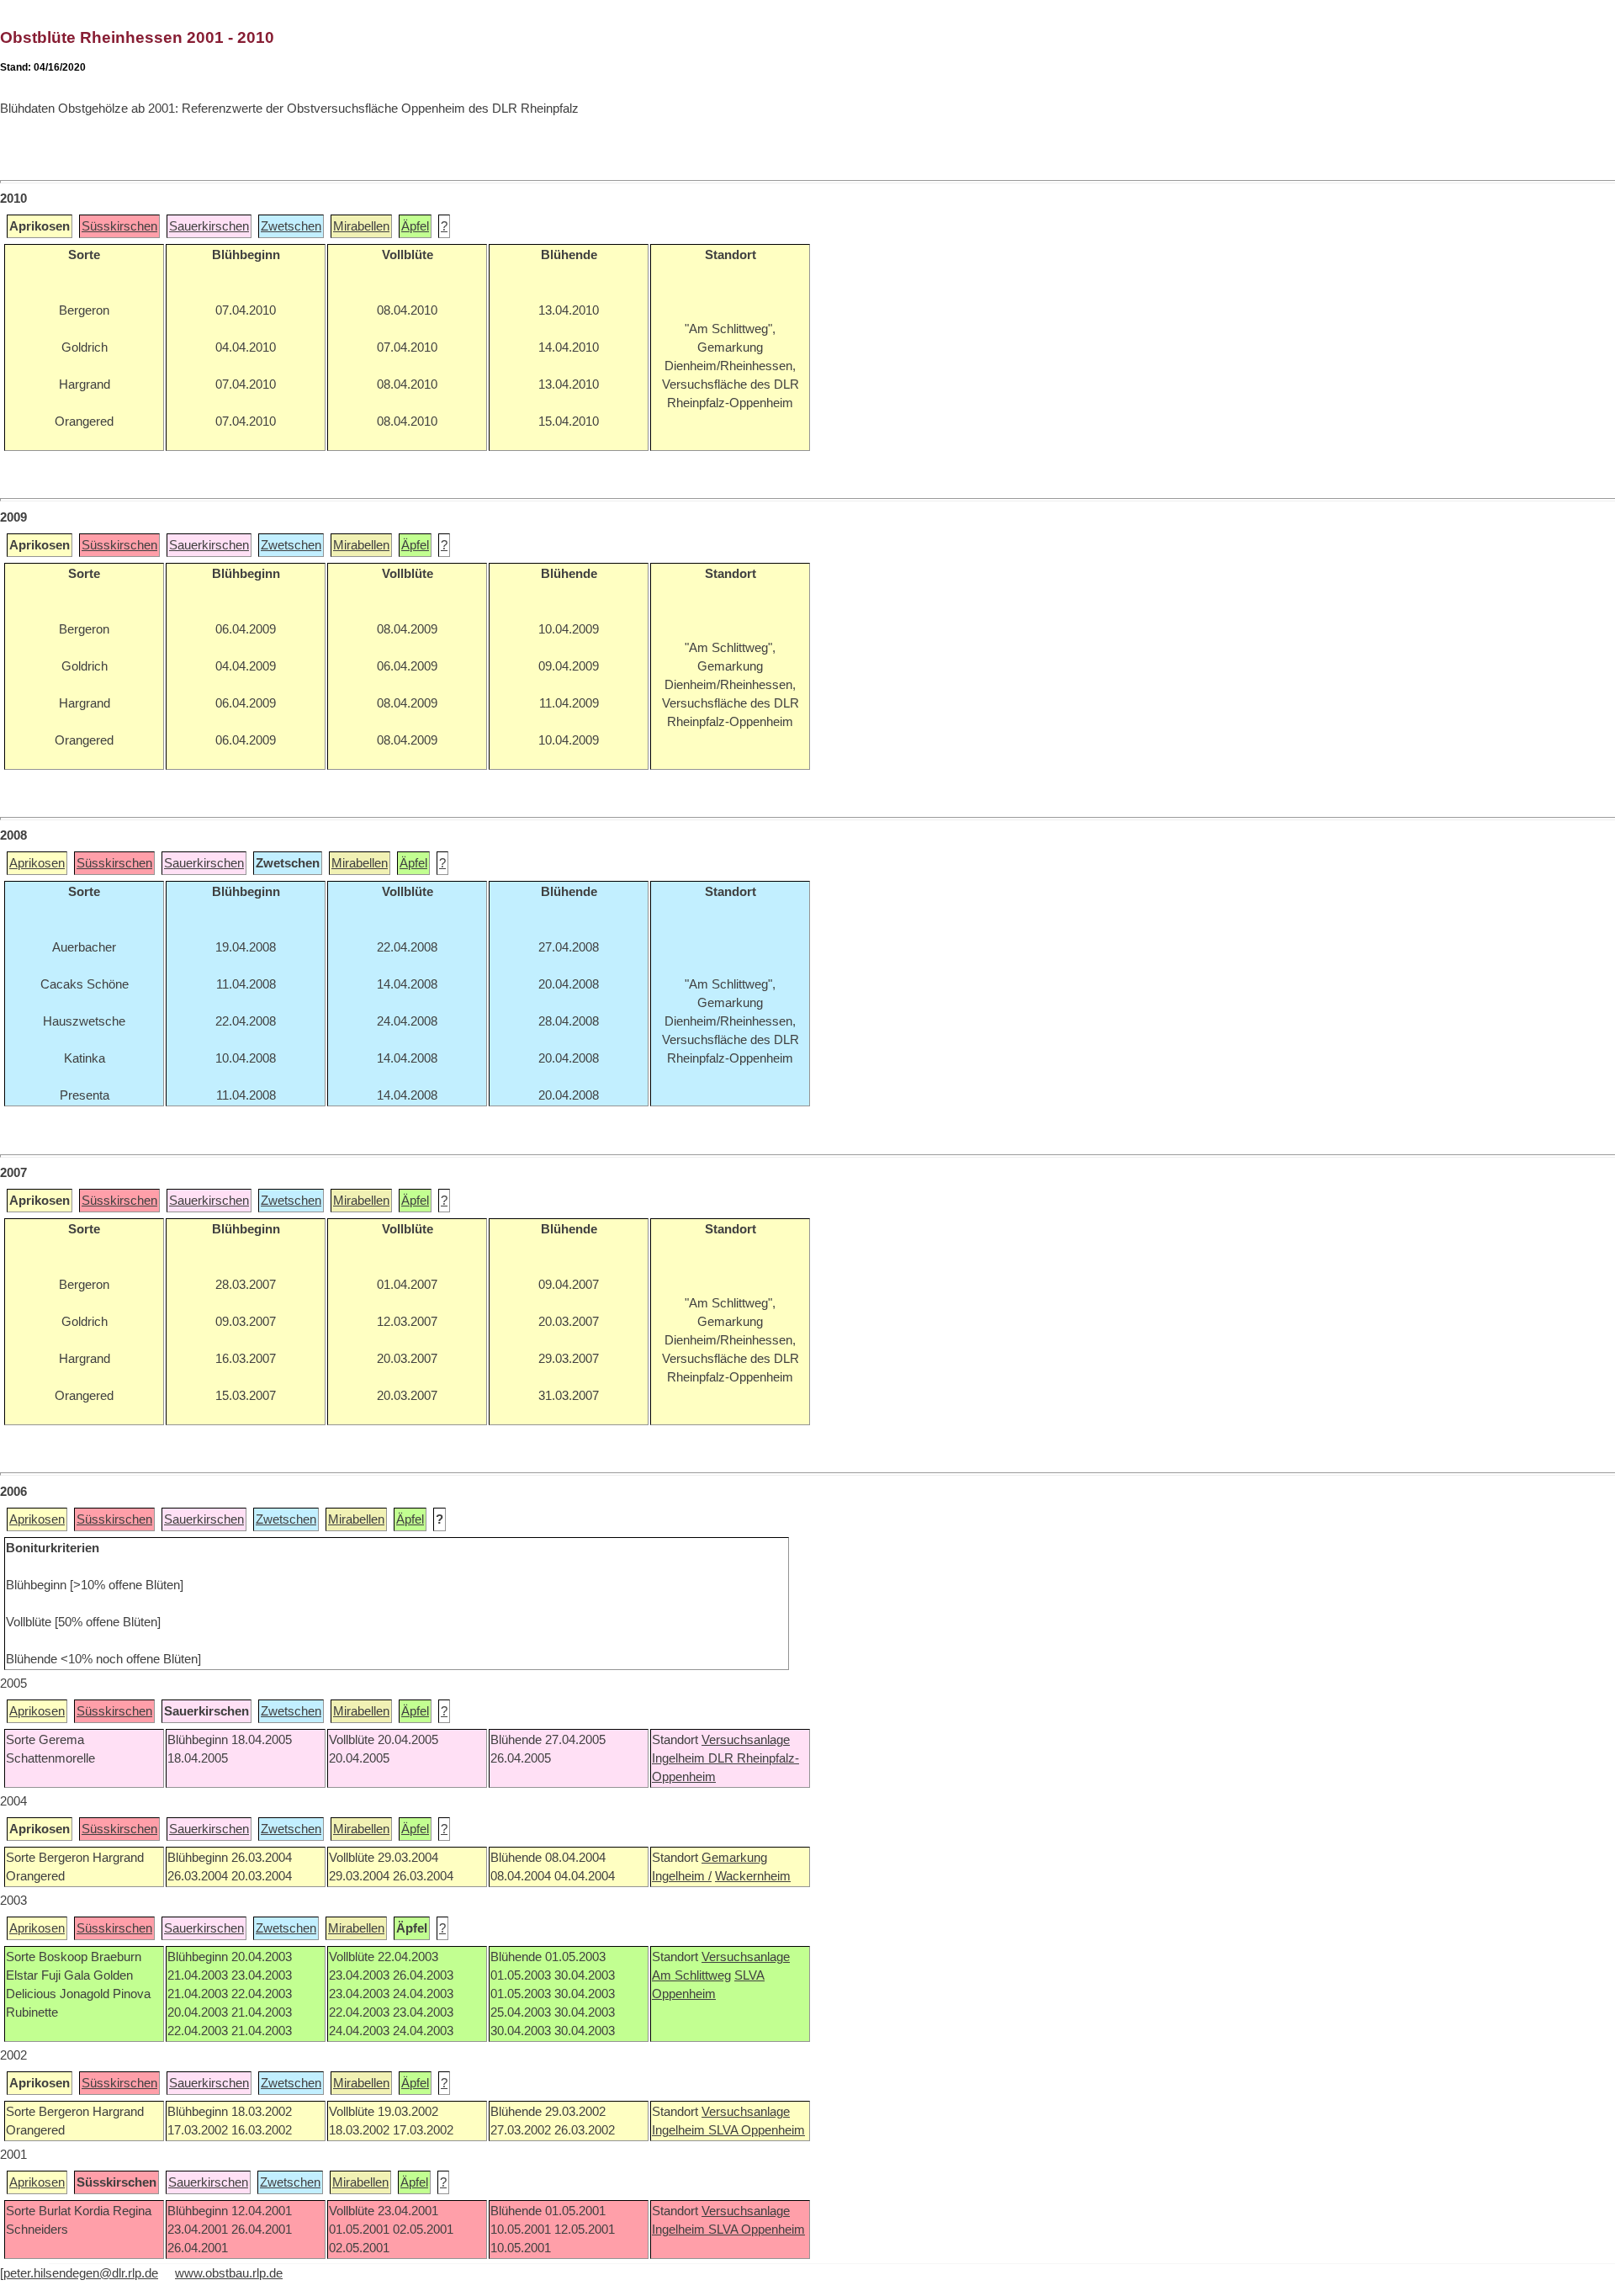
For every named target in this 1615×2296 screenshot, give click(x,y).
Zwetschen (291, 226)
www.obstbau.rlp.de (229, 2273)
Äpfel (415, 226)
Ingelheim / (682, 1876)
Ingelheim (680, 1758)
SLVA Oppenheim (757, 2130)
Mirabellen (361, 226)
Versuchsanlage (746, 1740)
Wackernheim (753, 1876)
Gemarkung (734, 1858)
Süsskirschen (119, 226)
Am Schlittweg (691, 1975)
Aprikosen (37, 863)
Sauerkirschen (209, 226)
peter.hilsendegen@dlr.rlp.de (81, 2273)
